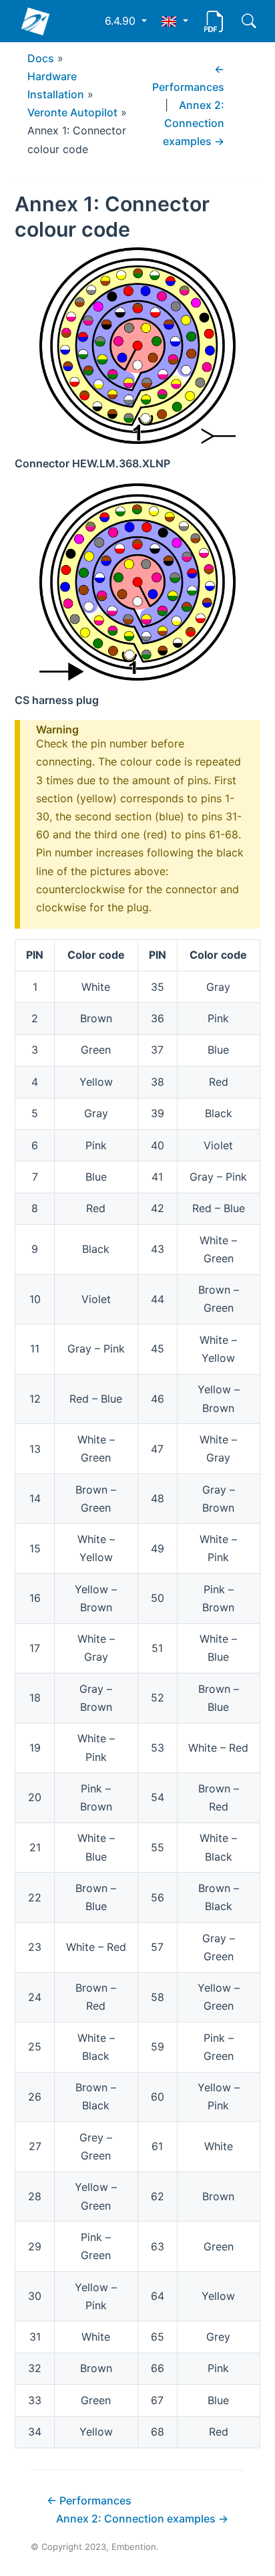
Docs (41, 58)
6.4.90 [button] (122, 21)
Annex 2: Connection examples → (194, 123)
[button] (175, 21)
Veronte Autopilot (72, 112)
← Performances (89, 2500)
